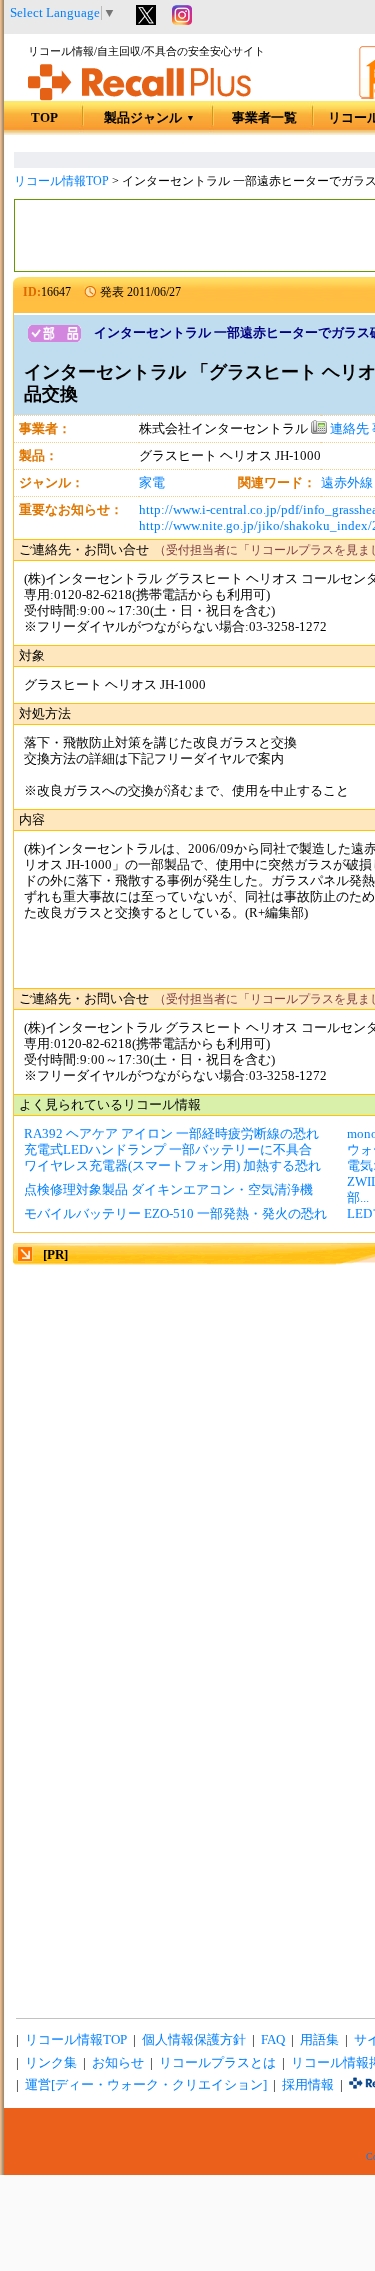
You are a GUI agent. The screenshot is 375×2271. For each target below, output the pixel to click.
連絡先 (348, 429)
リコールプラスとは (217, 2063)
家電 (152, 483)
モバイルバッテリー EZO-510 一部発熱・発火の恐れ (175, 1214)
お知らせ (118, 2063)
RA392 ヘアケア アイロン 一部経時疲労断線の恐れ (171, 1134)
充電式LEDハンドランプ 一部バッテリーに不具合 (168, 1150)
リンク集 (51, 2063)
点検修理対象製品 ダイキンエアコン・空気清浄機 (168, 1190)
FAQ (273, 2040)
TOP (44, 118)
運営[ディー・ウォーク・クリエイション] (146, 2085)
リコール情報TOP (61, 181)
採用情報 (308, 2085)
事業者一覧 (264, 118)
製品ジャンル (149, 118)
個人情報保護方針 (194, 2040)
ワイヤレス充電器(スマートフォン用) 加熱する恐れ (172, 1166)
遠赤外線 (347, 483)
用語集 (319, 2040)
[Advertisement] (187, 1455)
